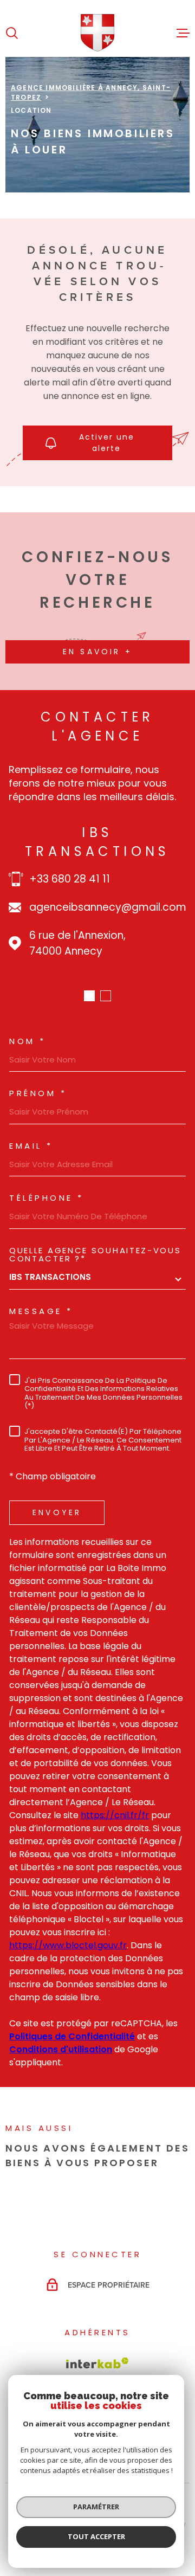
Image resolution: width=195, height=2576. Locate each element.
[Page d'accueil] (98, 33)
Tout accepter (96, 2536)
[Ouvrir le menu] (183, 33)
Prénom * (38, 1093)
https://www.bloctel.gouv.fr (68, 1945)
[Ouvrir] (12, 33)
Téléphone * (47, 1198)
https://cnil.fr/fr (115, 1815)
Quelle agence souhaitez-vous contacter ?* (95, 1254)
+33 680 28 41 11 (70, 879)
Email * (31, 1146)
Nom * (28, 1041)
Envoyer (57, 1512)
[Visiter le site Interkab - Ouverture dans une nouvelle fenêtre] (97, 2363)
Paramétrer (96, 2507)
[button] (89, 996)
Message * (41, 1311)
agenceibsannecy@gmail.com (108, 907)
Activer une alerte (107, 443)
